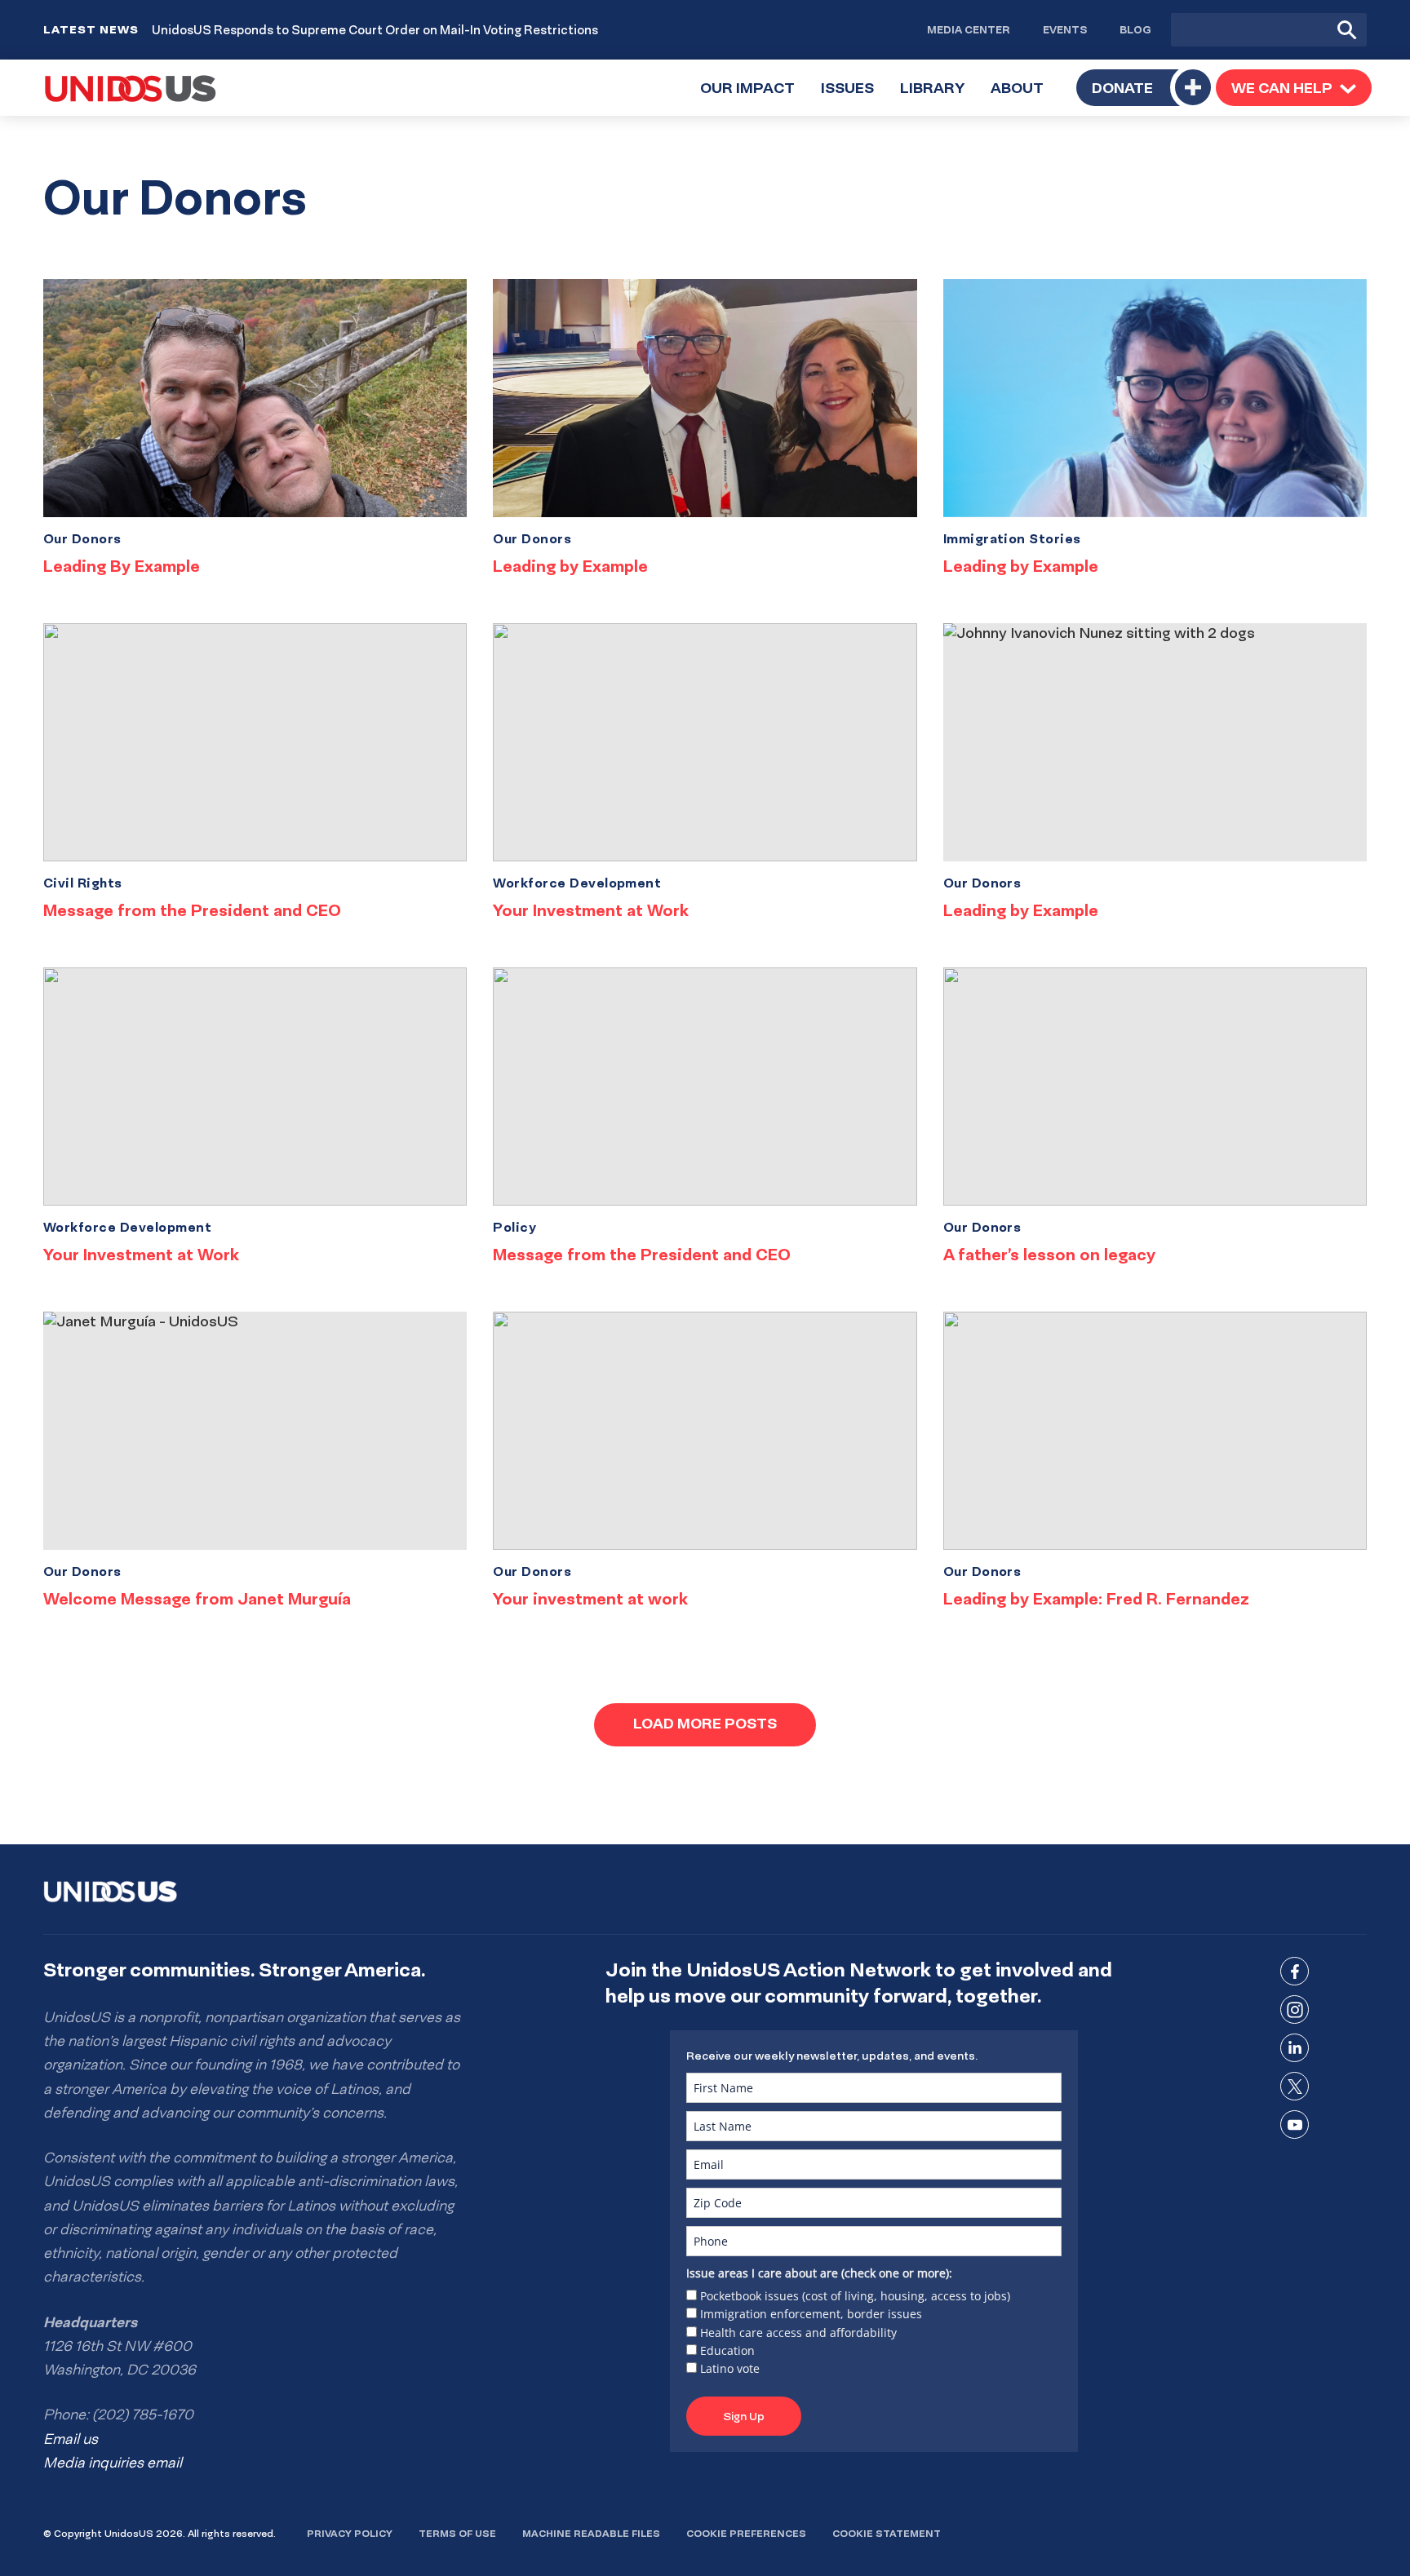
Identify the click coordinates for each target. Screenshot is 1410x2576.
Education (727, 2350)
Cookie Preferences (746, 2533)
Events (1065, 29)
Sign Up (744, 2416)
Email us (71, 2439)
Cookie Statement (887, 2533)
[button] (1294, 87)
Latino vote (730, 2368)
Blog (1135, 29)
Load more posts (705, 1723)
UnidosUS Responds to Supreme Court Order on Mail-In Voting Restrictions (375, 30)
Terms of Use (457, 2533)
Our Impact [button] (754, 97)
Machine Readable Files (591, 2533)
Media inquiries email (113, 2463)
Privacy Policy (350, 2533)
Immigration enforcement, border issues (811, 2314)
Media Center (969, 29)
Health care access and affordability (798, 2333)
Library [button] (939, 97)
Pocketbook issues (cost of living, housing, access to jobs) (855, 2296)
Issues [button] (854, 97)
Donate (1122, 88)
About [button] (1024, 97)
